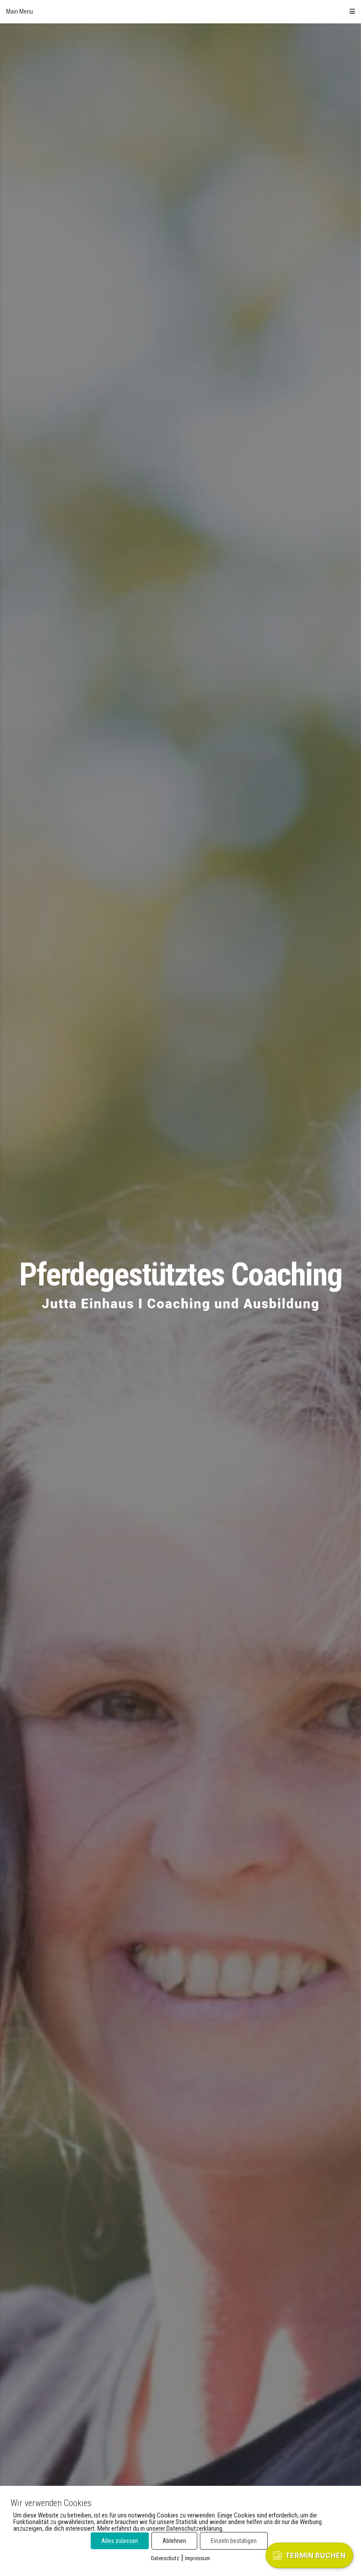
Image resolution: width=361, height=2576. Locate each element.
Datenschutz (165, 2558)
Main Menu (20, 11)
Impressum (197, 2558)
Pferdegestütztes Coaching (181, 1275)
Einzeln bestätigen (234, 2541)
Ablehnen (174, 2541)
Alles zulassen (120, 2541)
